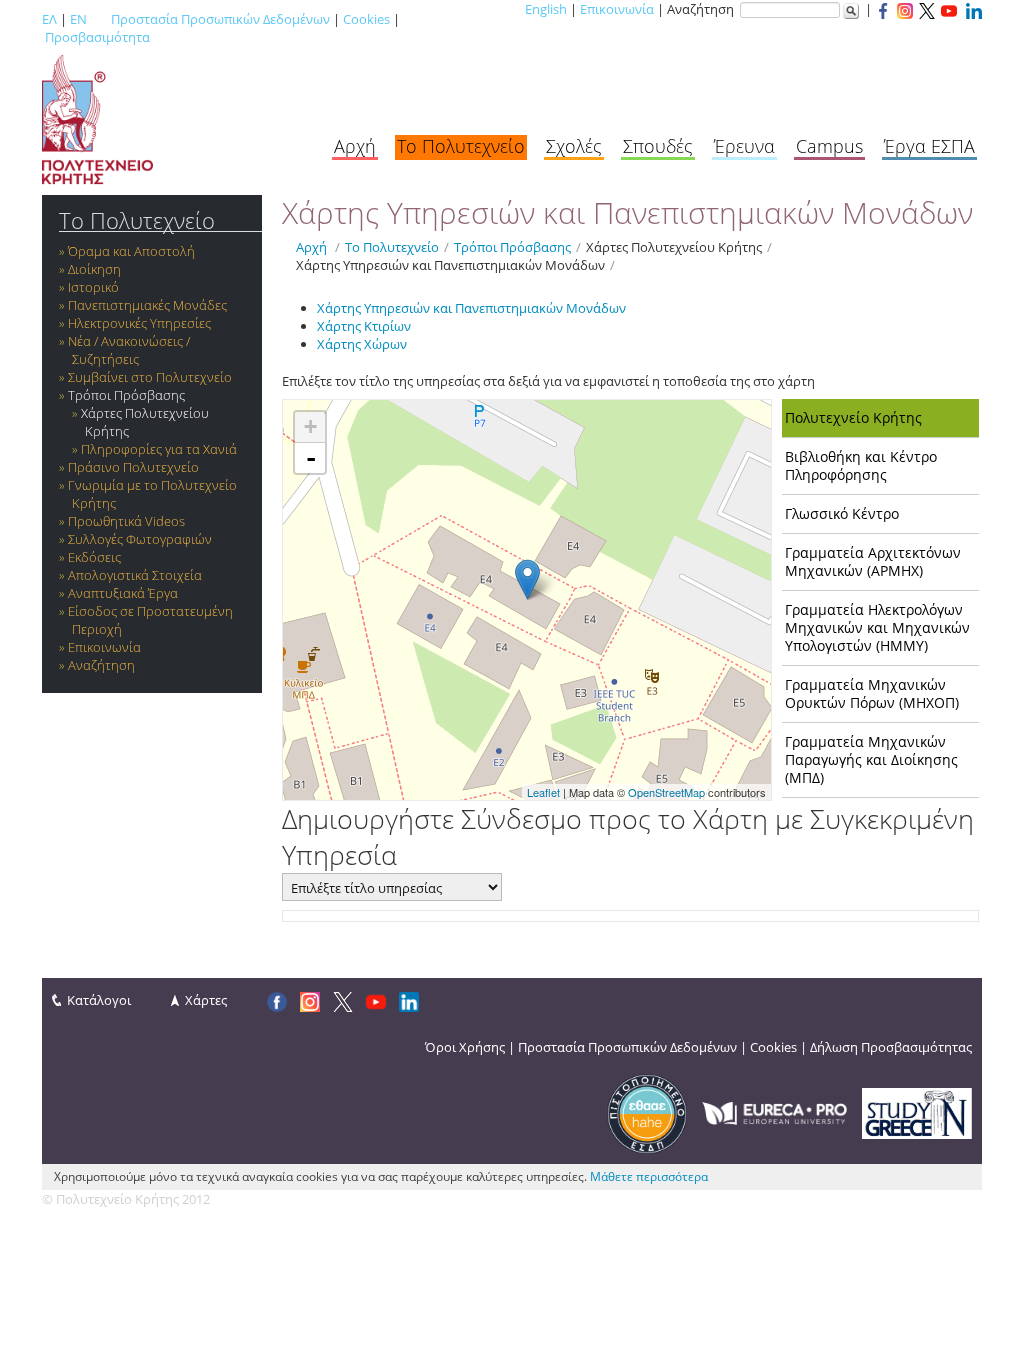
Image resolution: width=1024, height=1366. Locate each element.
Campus (829, 146)
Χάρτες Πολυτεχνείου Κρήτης (674, 247)
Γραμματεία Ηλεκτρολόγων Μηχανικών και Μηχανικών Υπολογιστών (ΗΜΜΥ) (877, 627)
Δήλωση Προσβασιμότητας (891, 1047)
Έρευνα (744, 146)
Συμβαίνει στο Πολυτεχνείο (150, 377)
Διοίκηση (94, 269)
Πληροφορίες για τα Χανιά (159, 449)
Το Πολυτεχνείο (461, 146)
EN (78, 19)
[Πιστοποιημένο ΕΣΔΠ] (647, 1112)
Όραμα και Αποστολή (131, 251)
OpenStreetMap (666, 792)
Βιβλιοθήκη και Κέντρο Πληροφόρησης (861, 465)
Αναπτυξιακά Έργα (123, 593)
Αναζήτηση (101, 665)
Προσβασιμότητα (97, 37)
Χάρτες (206, 1000)
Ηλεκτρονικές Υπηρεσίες (139, 323)
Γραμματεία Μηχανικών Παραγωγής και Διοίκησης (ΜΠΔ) (871, 759)
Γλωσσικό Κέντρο (842, 513)
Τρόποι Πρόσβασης (126, 395)
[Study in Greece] (917, 1112)
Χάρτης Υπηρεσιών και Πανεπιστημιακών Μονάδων (450, 265)
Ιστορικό (93, 287)
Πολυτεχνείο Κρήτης (853, 417)
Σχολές (574, 146)
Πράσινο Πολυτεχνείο (133, 467)
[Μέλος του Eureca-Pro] (774, 1112)
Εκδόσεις (94, 557)
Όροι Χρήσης (465, 1047)
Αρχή (355, 146)
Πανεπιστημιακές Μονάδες (147, 305)
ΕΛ (49, 19)
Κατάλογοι (99, 1000)
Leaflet (543, 792)
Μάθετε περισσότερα (649, 1176)
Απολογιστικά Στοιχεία (135, 575)
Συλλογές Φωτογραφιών (140, 539)
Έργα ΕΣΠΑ (929, 146)
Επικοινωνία (617, 9)
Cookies (366, 19)
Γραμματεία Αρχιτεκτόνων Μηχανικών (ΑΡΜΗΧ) (873, 561)
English (546, 9)
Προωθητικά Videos (126, 521)
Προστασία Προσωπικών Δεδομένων (220, 19)
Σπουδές (658, 146)
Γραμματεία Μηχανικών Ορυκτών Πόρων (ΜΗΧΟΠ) (872, 693)
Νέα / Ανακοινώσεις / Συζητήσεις (129, 350)
